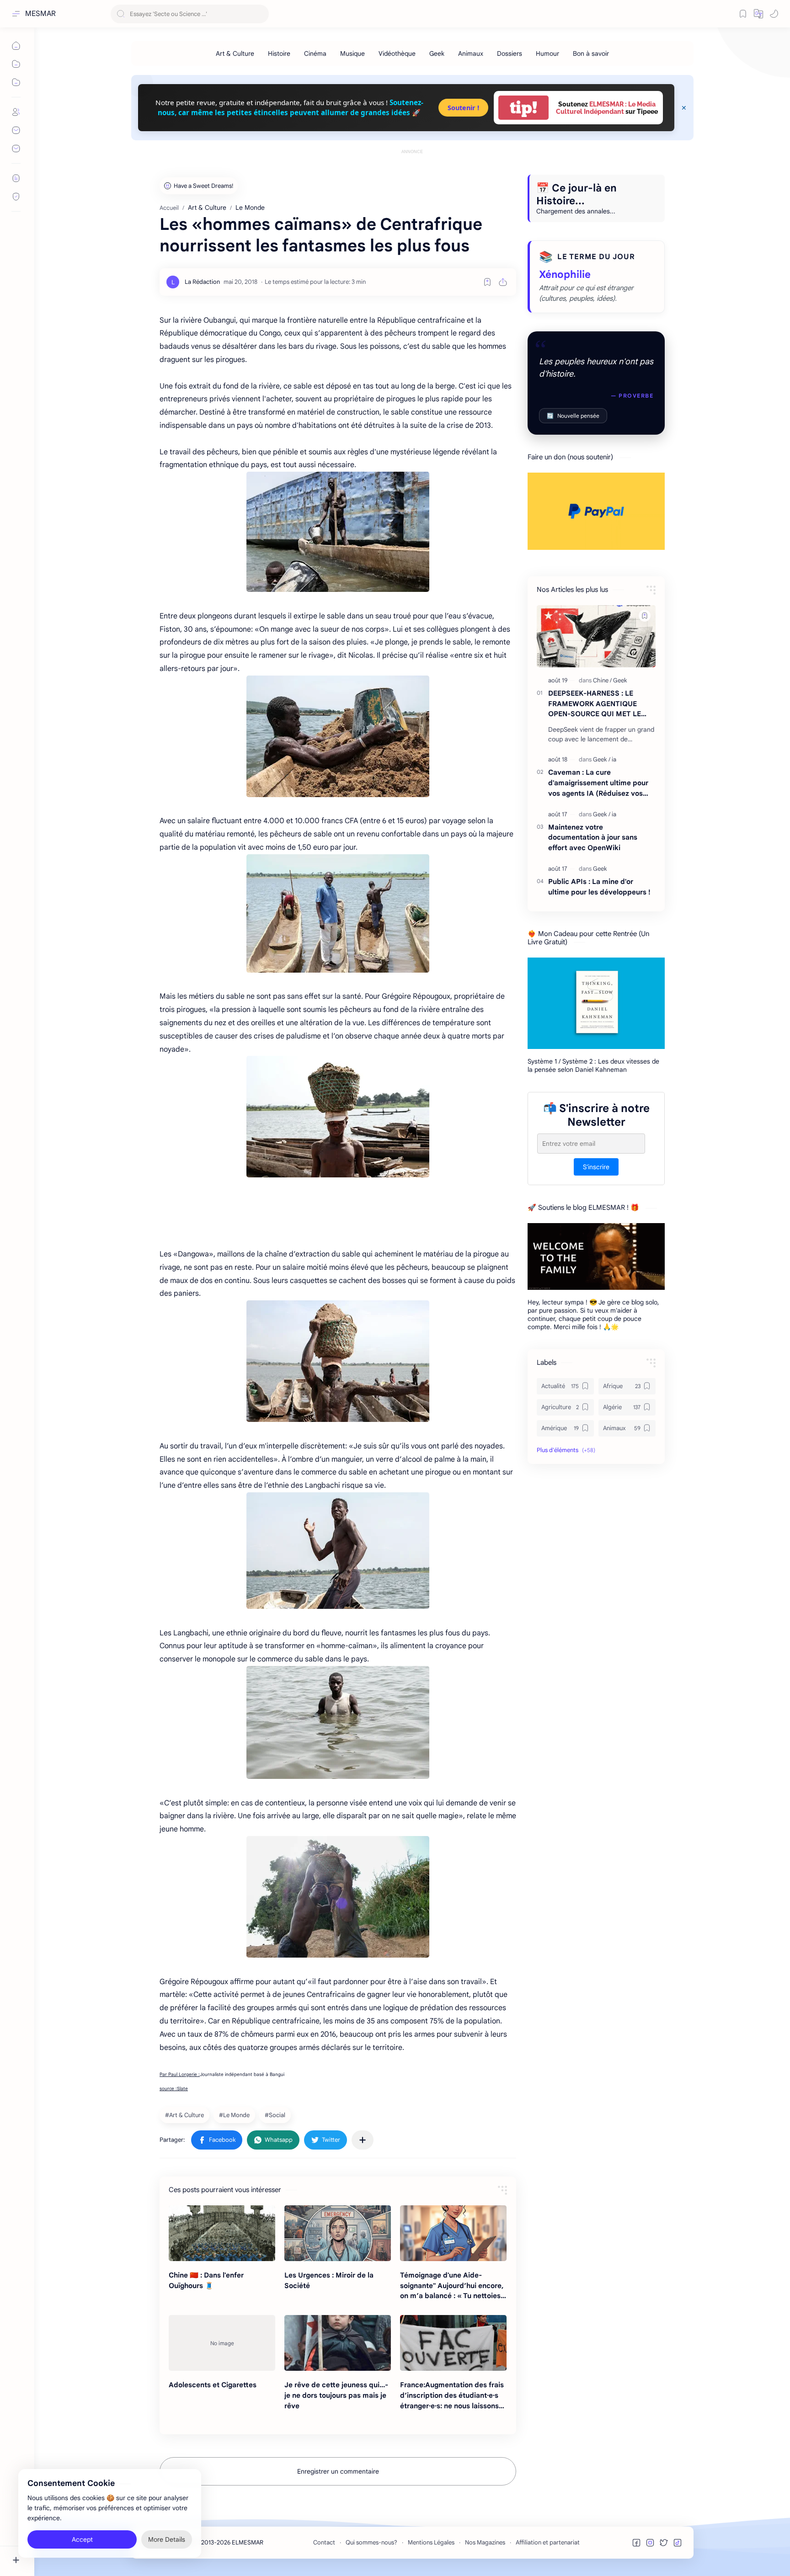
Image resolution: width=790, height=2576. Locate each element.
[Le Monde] (235, 2115)
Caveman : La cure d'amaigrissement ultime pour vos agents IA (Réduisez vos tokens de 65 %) (598, 783)
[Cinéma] (315, 53)
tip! (523, 108)
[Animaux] (471, 53)
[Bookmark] (743, 14)
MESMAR (40, 14)
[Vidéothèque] (397, 53)
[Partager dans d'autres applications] (363, 2140)
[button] (758, 14)
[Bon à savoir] (591, 53)
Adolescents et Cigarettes (213, 2385)
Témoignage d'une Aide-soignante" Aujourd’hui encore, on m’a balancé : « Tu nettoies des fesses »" (452, 2286)
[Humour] (547, 53)
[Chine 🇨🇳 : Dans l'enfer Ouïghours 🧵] (222, 2233)
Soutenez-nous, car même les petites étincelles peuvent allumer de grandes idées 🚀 (291, 107)
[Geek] (437, 53)
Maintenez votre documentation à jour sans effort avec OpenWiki (593, 838)
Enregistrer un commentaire (338, 2471)
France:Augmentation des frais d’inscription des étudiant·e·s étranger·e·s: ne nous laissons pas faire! (452, 2396)
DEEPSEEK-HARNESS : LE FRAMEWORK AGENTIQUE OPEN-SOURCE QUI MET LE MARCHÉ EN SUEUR (595, 704)
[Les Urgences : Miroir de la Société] (338, 2233)
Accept (82, 2539)
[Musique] (352, 53)
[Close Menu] (684, 108)
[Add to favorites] (487, 282)
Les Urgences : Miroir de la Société (329, 2280)
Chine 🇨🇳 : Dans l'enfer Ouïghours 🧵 (206, 2280)
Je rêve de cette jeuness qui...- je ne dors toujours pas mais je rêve (336, 2395)
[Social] (276, 2115)
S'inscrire (596, 1167)
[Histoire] (279, 53)
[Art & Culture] (235, 53)
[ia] (614, 759)
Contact (324, 2542)
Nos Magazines (485, 2542)
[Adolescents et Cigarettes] (222, 2343)
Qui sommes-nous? (371, 2542)
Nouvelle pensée (573, 416)
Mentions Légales (431, 2542)
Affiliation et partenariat (548, 2542)
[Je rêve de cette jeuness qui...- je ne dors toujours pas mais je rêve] (338, 2343)
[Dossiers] (510, 53)
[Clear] (260, 14)
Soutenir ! (463, 108)
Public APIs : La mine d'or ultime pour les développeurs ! (599, 887)
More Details (167, 2539)
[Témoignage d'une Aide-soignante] (453, 2233)
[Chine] (602, 680)
